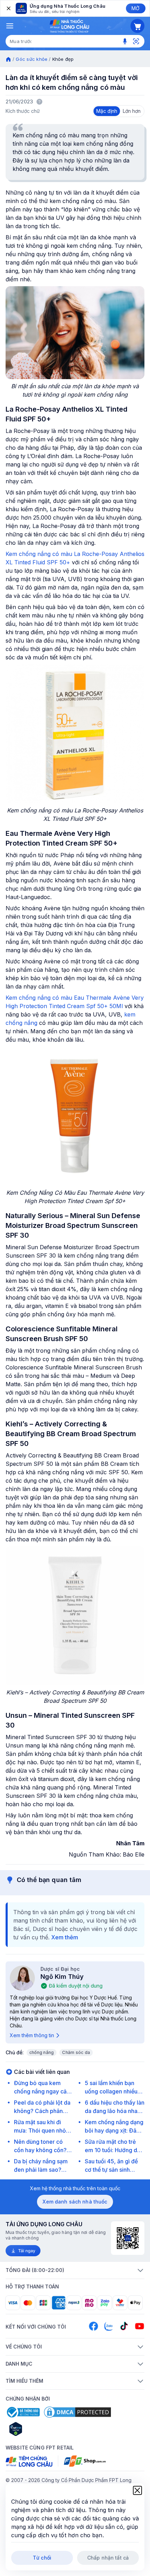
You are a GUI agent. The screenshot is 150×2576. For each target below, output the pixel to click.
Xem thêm (65, 1937)
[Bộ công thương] (23, 2412)
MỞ (136, 8)
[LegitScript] (40, 2429)
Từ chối (42, 2558)
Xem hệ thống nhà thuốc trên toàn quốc (75, 2188)
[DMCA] (77, 2412)
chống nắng (42, 2052)
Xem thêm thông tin (32, 2035)
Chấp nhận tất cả (108, 2558)
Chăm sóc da (76, 2052)
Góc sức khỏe (32, 59)
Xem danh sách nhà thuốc (75, 2202)
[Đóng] (8, 8)
